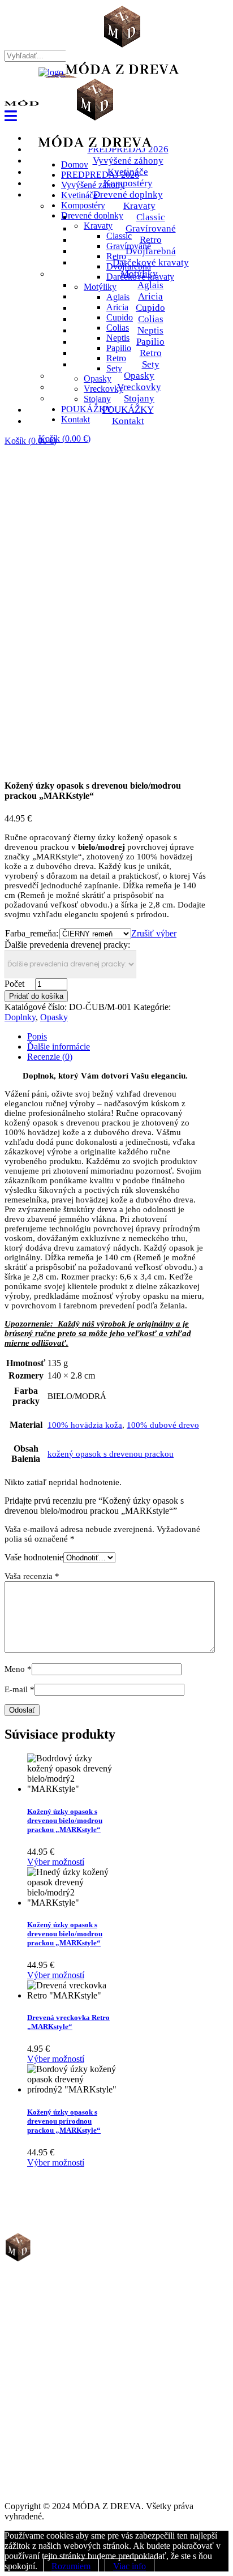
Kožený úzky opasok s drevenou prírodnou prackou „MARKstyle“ (64, 2121)
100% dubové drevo (163, 1425)
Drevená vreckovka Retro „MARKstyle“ (68, 2022)
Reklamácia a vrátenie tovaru (74, 2389)
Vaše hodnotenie (34, 1557)
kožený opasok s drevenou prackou (111, 1454)
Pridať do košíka (36, 996)
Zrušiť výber (154, 933)
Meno (18, 1669)
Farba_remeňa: (32, 933)
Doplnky (20, 1017)
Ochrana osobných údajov (68, 2369)
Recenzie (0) (50, 1057)
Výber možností (56, 1862)
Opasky (54, 1017)
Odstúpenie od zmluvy (63, 2400)
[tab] (116, 1037)
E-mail (20, 1689)
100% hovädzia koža (85, 1425)
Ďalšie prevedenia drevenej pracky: (67, 945)
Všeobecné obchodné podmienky (79, 2359)
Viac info (130, 2566)
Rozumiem (71, 2566)
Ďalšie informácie (59, 1047)
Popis (37, 1036)
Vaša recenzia (32, 1576)
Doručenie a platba (57, 2379)
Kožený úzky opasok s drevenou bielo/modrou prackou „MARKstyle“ (65, 1820)
